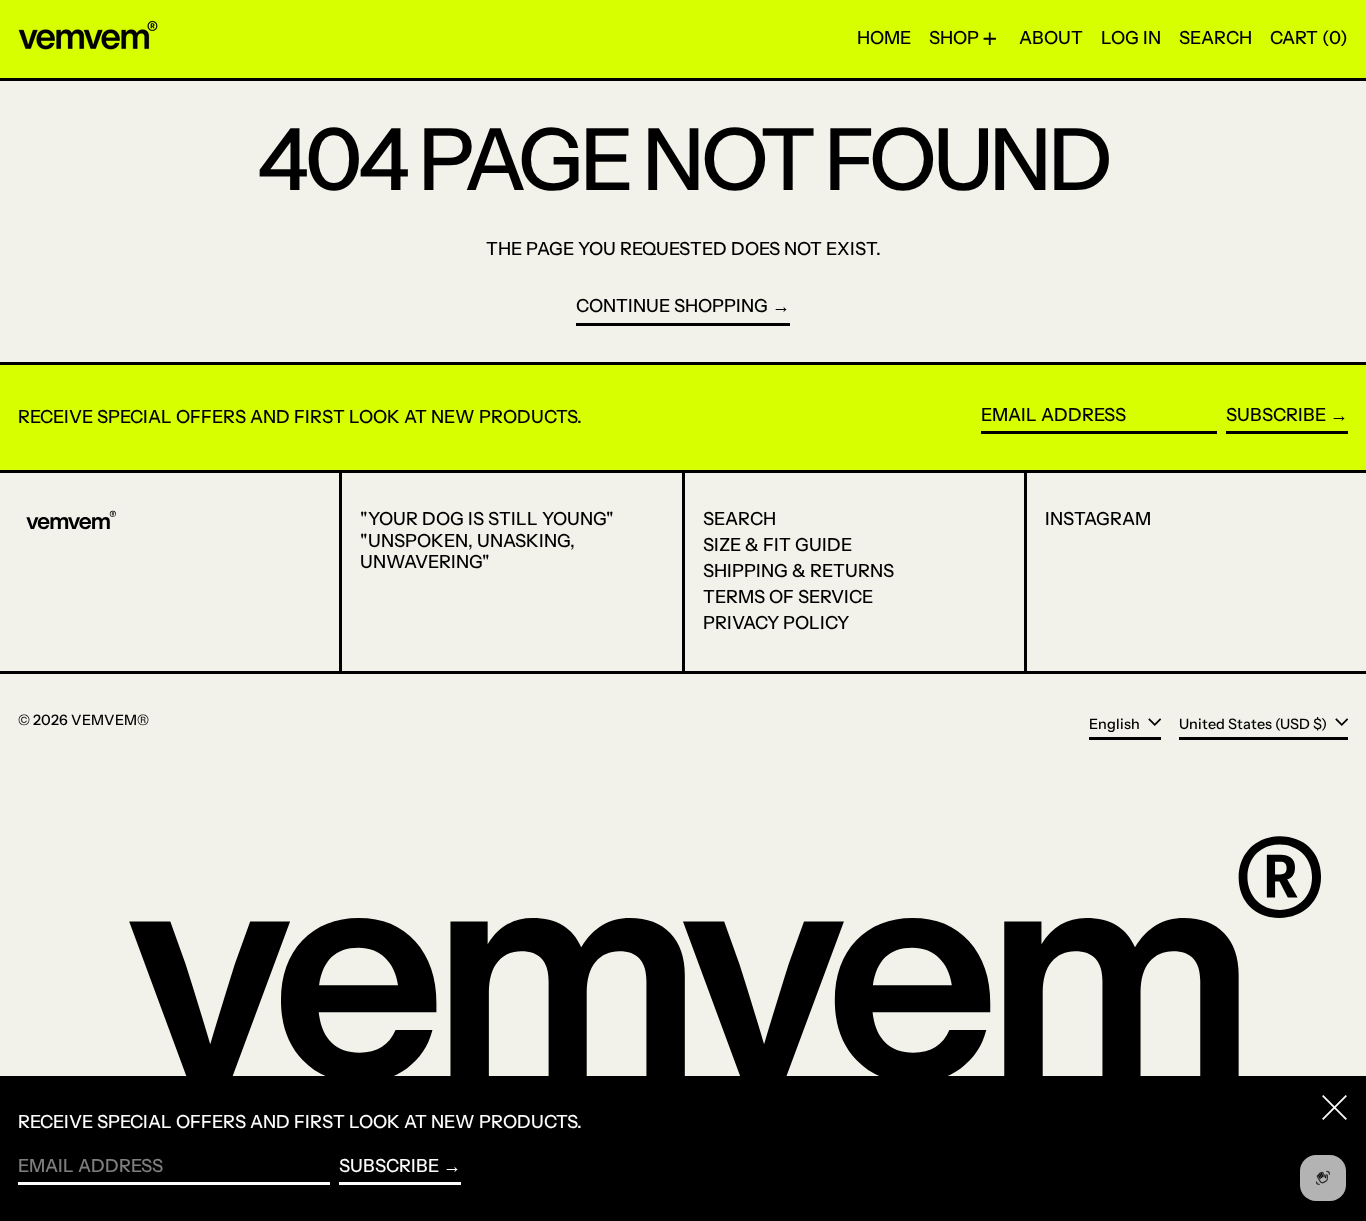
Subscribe (1276, 415)
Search (739, 519)
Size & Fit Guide (777, 545)
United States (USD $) (1254, 723)
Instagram (1098, 519)
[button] (1215, 39)
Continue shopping (672, 306)
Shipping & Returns (798, 571)
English (1116, 723)
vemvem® (110, 720)
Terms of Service (788, 597)
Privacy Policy (776, 623)
